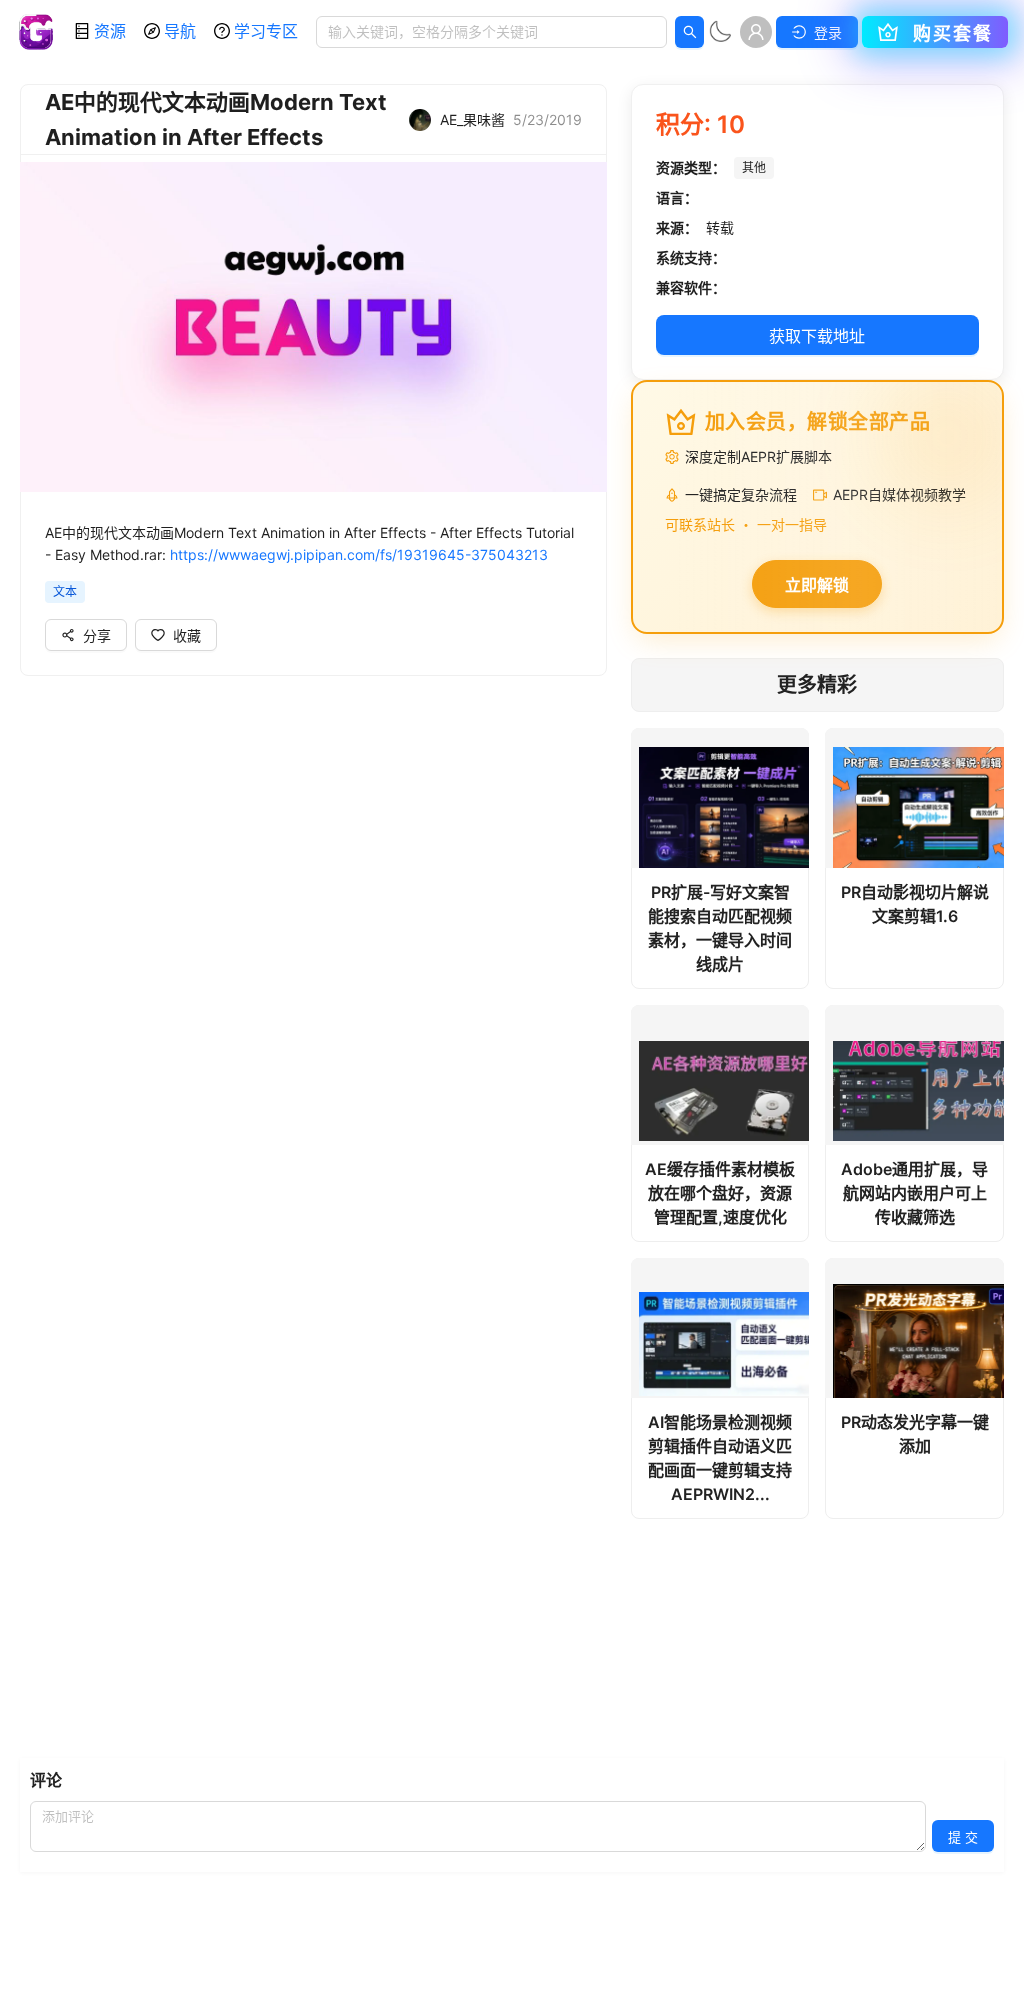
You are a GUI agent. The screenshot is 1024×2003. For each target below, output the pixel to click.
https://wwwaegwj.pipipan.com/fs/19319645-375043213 (359, 554)
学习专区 (266, 31)
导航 (180, 31)
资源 (110, 31)
